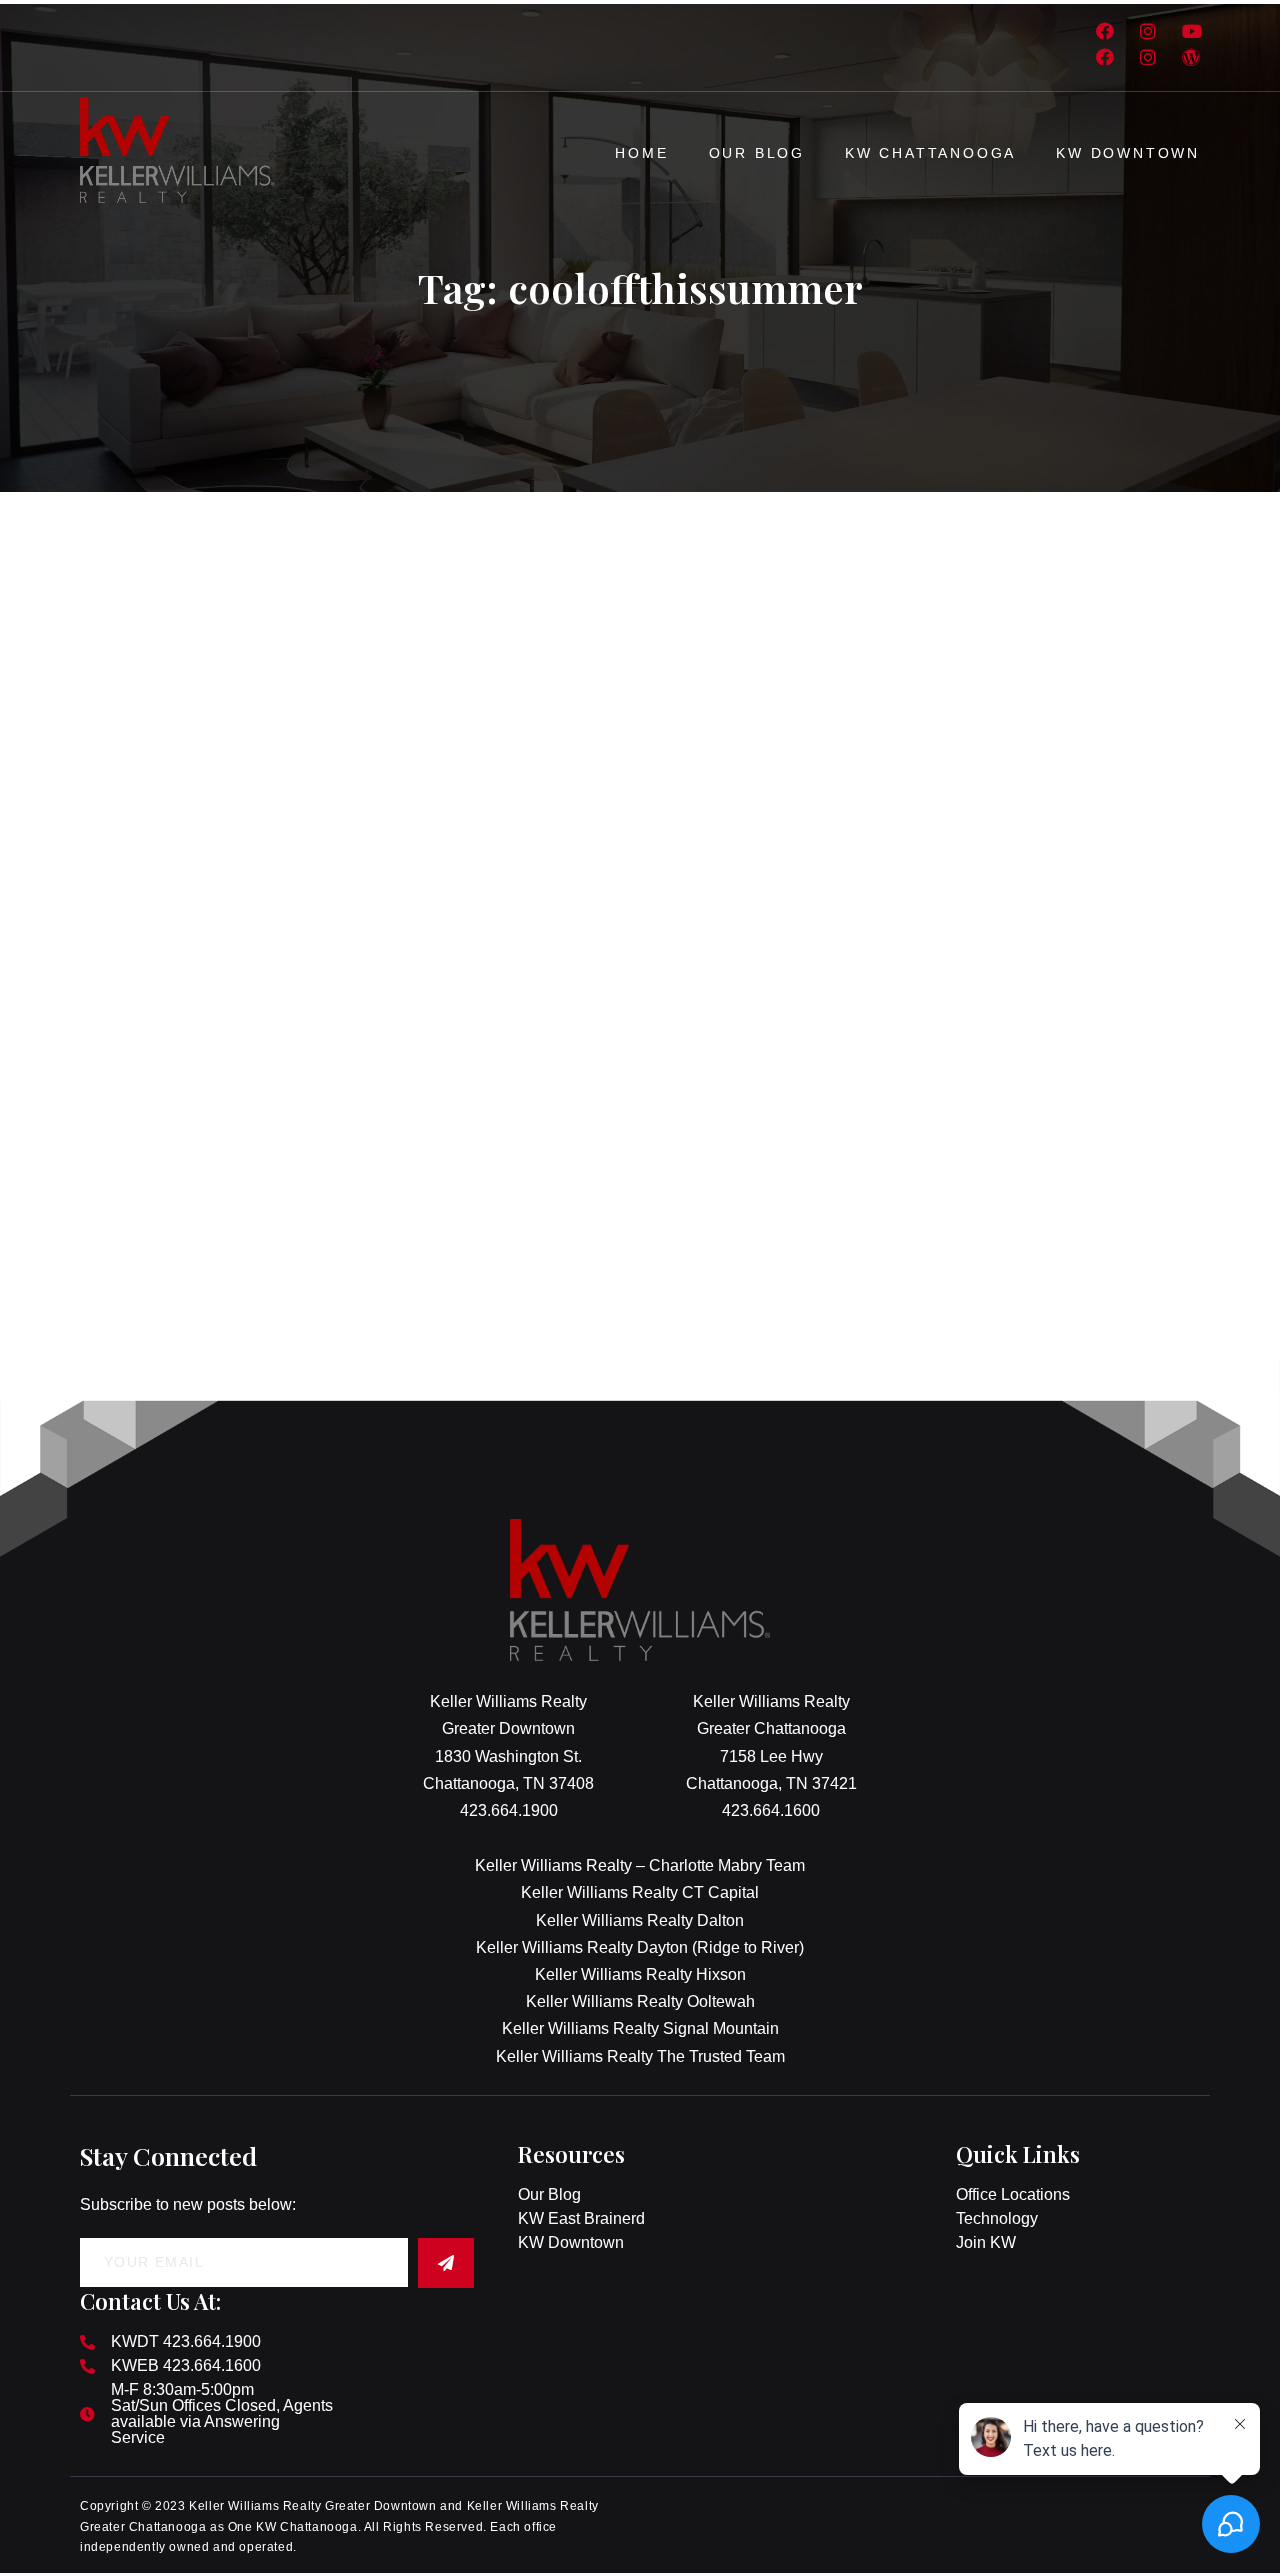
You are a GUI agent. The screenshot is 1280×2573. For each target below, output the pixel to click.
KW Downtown (1128, 153)
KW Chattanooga (930, 153)
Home (641, 153)
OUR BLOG (757, 153)
